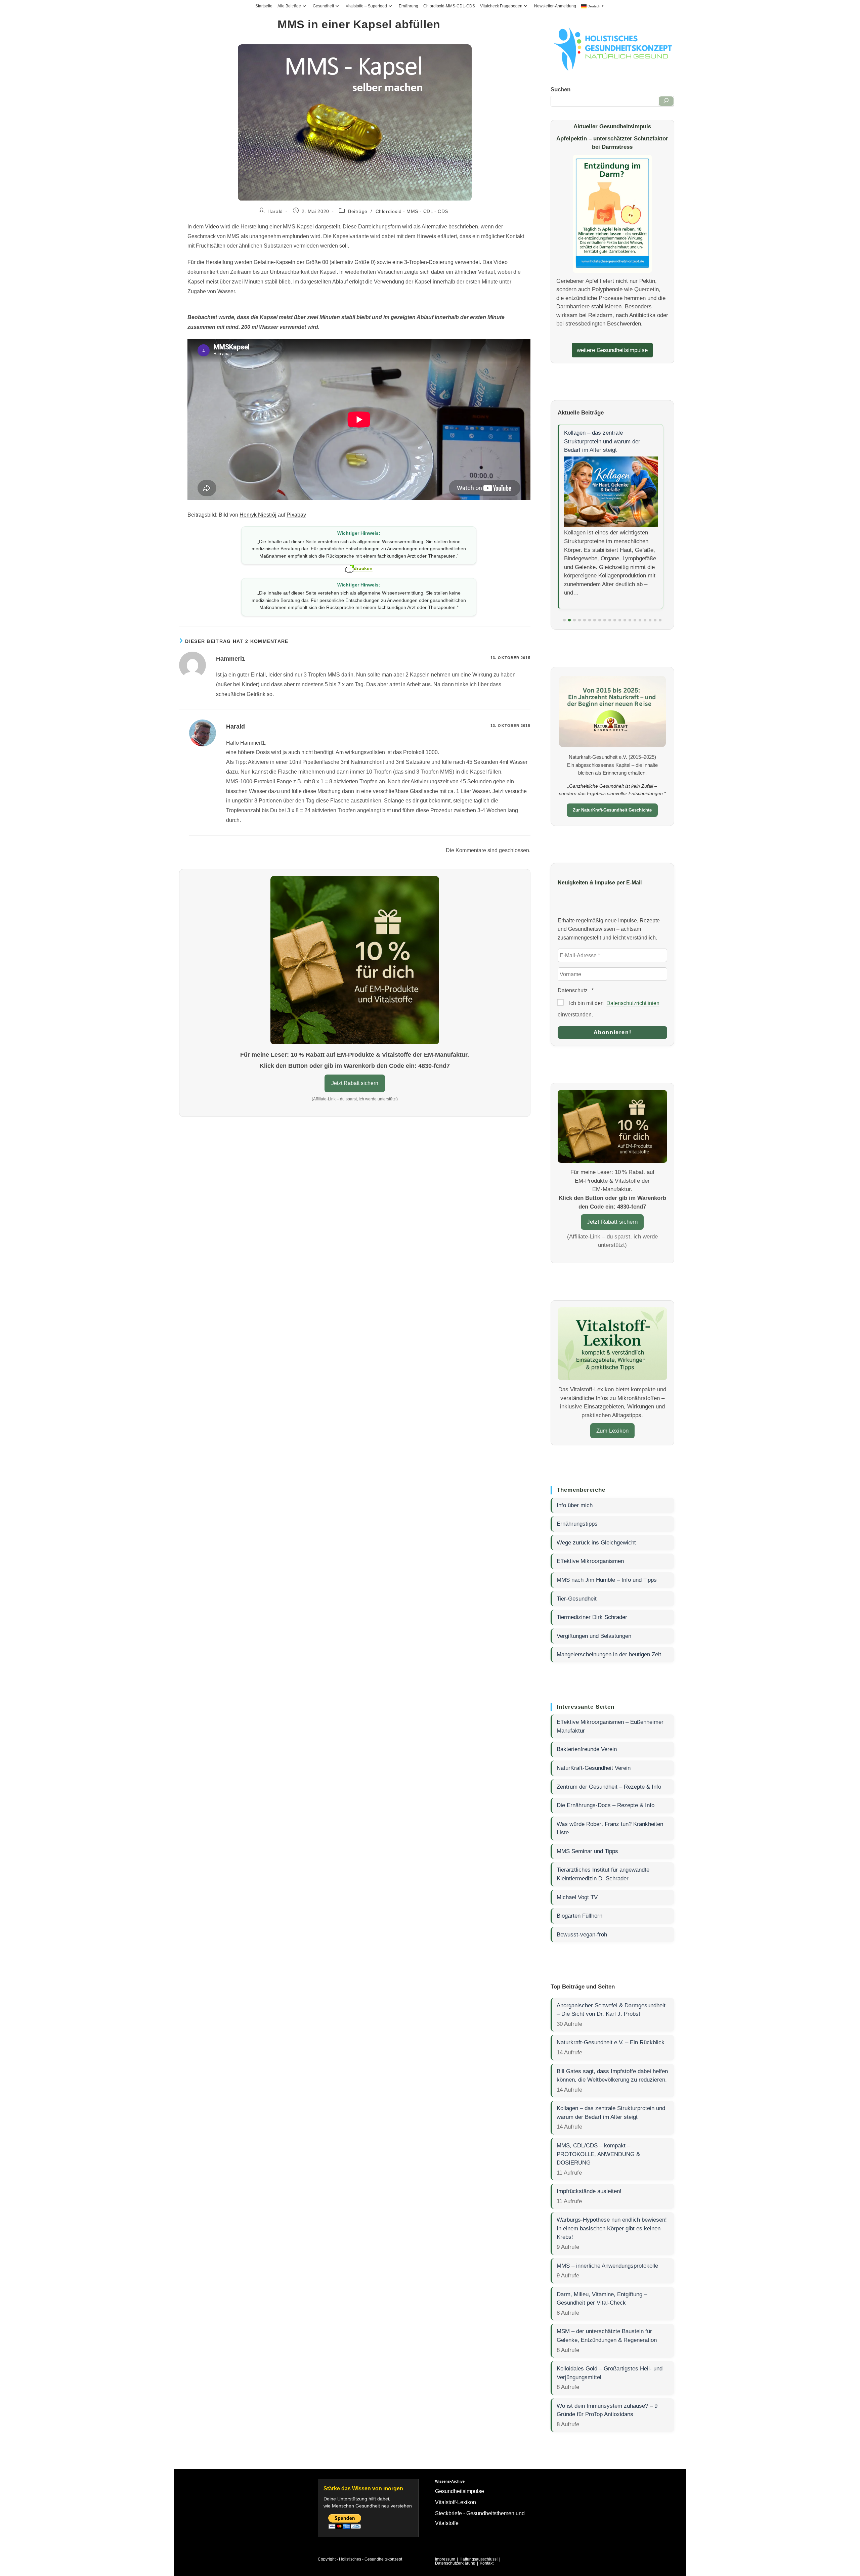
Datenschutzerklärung (455, 2563)
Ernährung (408, 6)
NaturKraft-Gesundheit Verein (594, 1768)
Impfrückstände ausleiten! (589, 2191)
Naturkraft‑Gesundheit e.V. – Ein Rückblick (611, 2042)
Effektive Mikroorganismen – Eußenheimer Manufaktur (610, 1726)
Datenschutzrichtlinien (633, 1003)
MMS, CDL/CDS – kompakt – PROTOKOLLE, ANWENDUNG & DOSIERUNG (598, 2154)
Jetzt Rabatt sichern (355, 1083)
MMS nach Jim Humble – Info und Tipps (607, 1580)
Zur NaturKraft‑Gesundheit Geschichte (612, 810)
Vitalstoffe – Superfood (366, 6)
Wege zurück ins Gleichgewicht (596, 1542)
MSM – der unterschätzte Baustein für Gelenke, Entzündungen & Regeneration (607, 2335)
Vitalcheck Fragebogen (501, 6)
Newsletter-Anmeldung (555, 6)
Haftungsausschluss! (479, 2559)
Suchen (561, 89)
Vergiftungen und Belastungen (594, 1636)
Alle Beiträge (289, 6)
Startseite (264, 6)
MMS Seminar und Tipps (587, 1851)
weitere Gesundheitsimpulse (612, 350)
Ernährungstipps (577, 1524)
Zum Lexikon (612, 1431)
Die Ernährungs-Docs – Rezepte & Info (606, 1805)
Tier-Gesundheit (577, 1599)
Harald (275, 211)
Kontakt (487, 2563)
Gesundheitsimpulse (460, 2491)
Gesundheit (323, 6)
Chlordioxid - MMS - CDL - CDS (412, 211)
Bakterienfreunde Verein (587, 1749)
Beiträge (358, 211)
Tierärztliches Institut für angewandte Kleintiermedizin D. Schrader (603, 1874)
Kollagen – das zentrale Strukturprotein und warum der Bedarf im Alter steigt (602, 441)
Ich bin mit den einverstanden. (609, 1009)
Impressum (445, 2559)
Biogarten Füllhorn (579, 1916)
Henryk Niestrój (258, 515)
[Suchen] (666, 101)
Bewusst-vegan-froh (582, 1934)
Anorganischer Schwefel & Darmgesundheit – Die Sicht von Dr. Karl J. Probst (611, 2010)
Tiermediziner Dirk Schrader (592, 1617)
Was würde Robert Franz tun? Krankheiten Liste (610, 1828)
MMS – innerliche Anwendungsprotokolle (607, 2266)
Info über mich (575, 1505)
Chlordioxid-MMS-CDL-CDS (449, 6)
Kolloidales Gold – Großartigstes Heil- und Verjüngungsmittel (610, 2373)
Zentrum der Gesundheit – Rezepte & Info (609, 1787)
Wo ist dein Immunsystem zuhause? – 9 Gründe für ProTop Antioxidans (607, 2410)
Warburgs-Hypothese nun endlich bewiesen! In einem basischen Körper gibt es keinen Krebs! (612, 2228)
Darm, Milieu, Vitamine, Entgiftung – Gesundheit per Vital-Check (602, 2299)
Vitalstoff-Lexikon (456, 2502)
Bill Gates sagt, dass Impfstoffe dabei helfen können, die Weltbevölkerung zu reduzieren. (612, 2076)
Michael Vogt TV (577, 1897)
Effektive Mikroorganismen (590, 1561)
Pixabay (296, 515)
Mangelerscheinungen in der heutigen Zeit (609, 1654)
